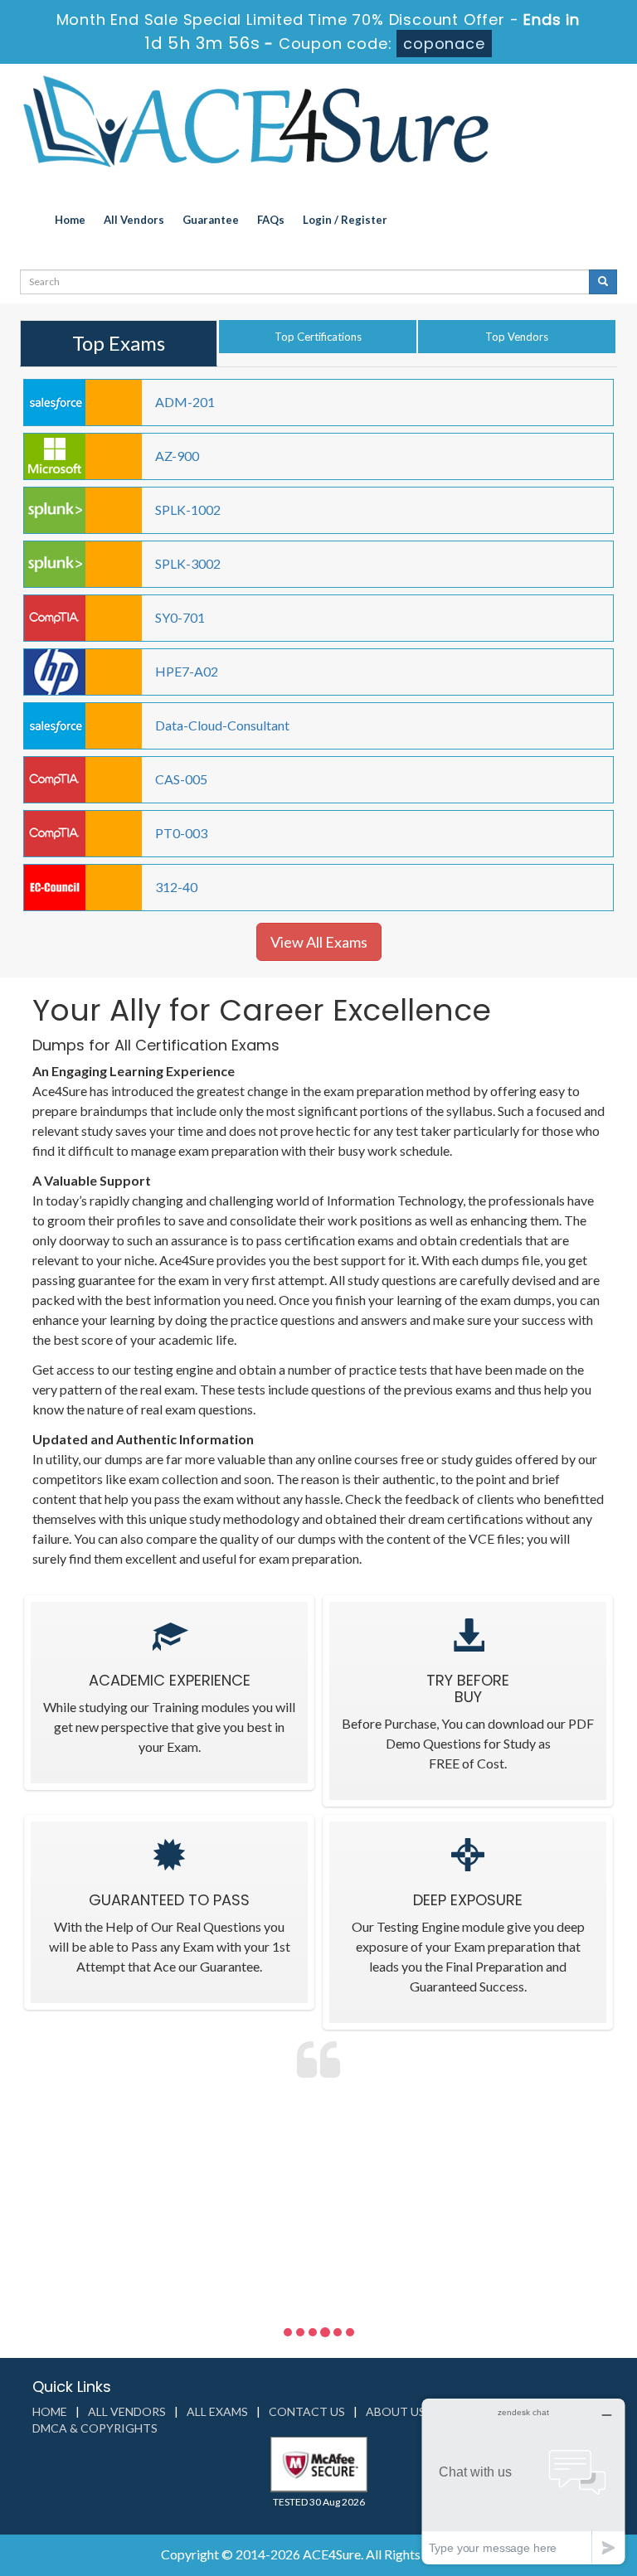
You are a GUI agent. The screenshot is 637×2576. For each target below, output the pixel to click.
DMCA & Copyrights (95, 2428)
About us (396, 2411)
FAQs (271, 220)
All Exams (217, 2411)
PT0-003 (181, 833)
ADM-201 (185, 402)
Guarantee (211, 220)
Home (70, 220)
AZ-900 (177, 456)
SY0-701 (180, 617)
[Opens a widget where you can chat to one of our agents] (523, 2481)
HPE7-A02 (187, 671)
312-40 (176, 887)
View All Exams (319, 942)
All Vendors (134, 220)
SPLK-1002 (188, 509)
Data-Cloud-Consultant (222, 725)
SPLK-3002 (188, 563)
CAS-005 (181, 779)
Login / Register (345, 220)
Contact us (307, 2411)
